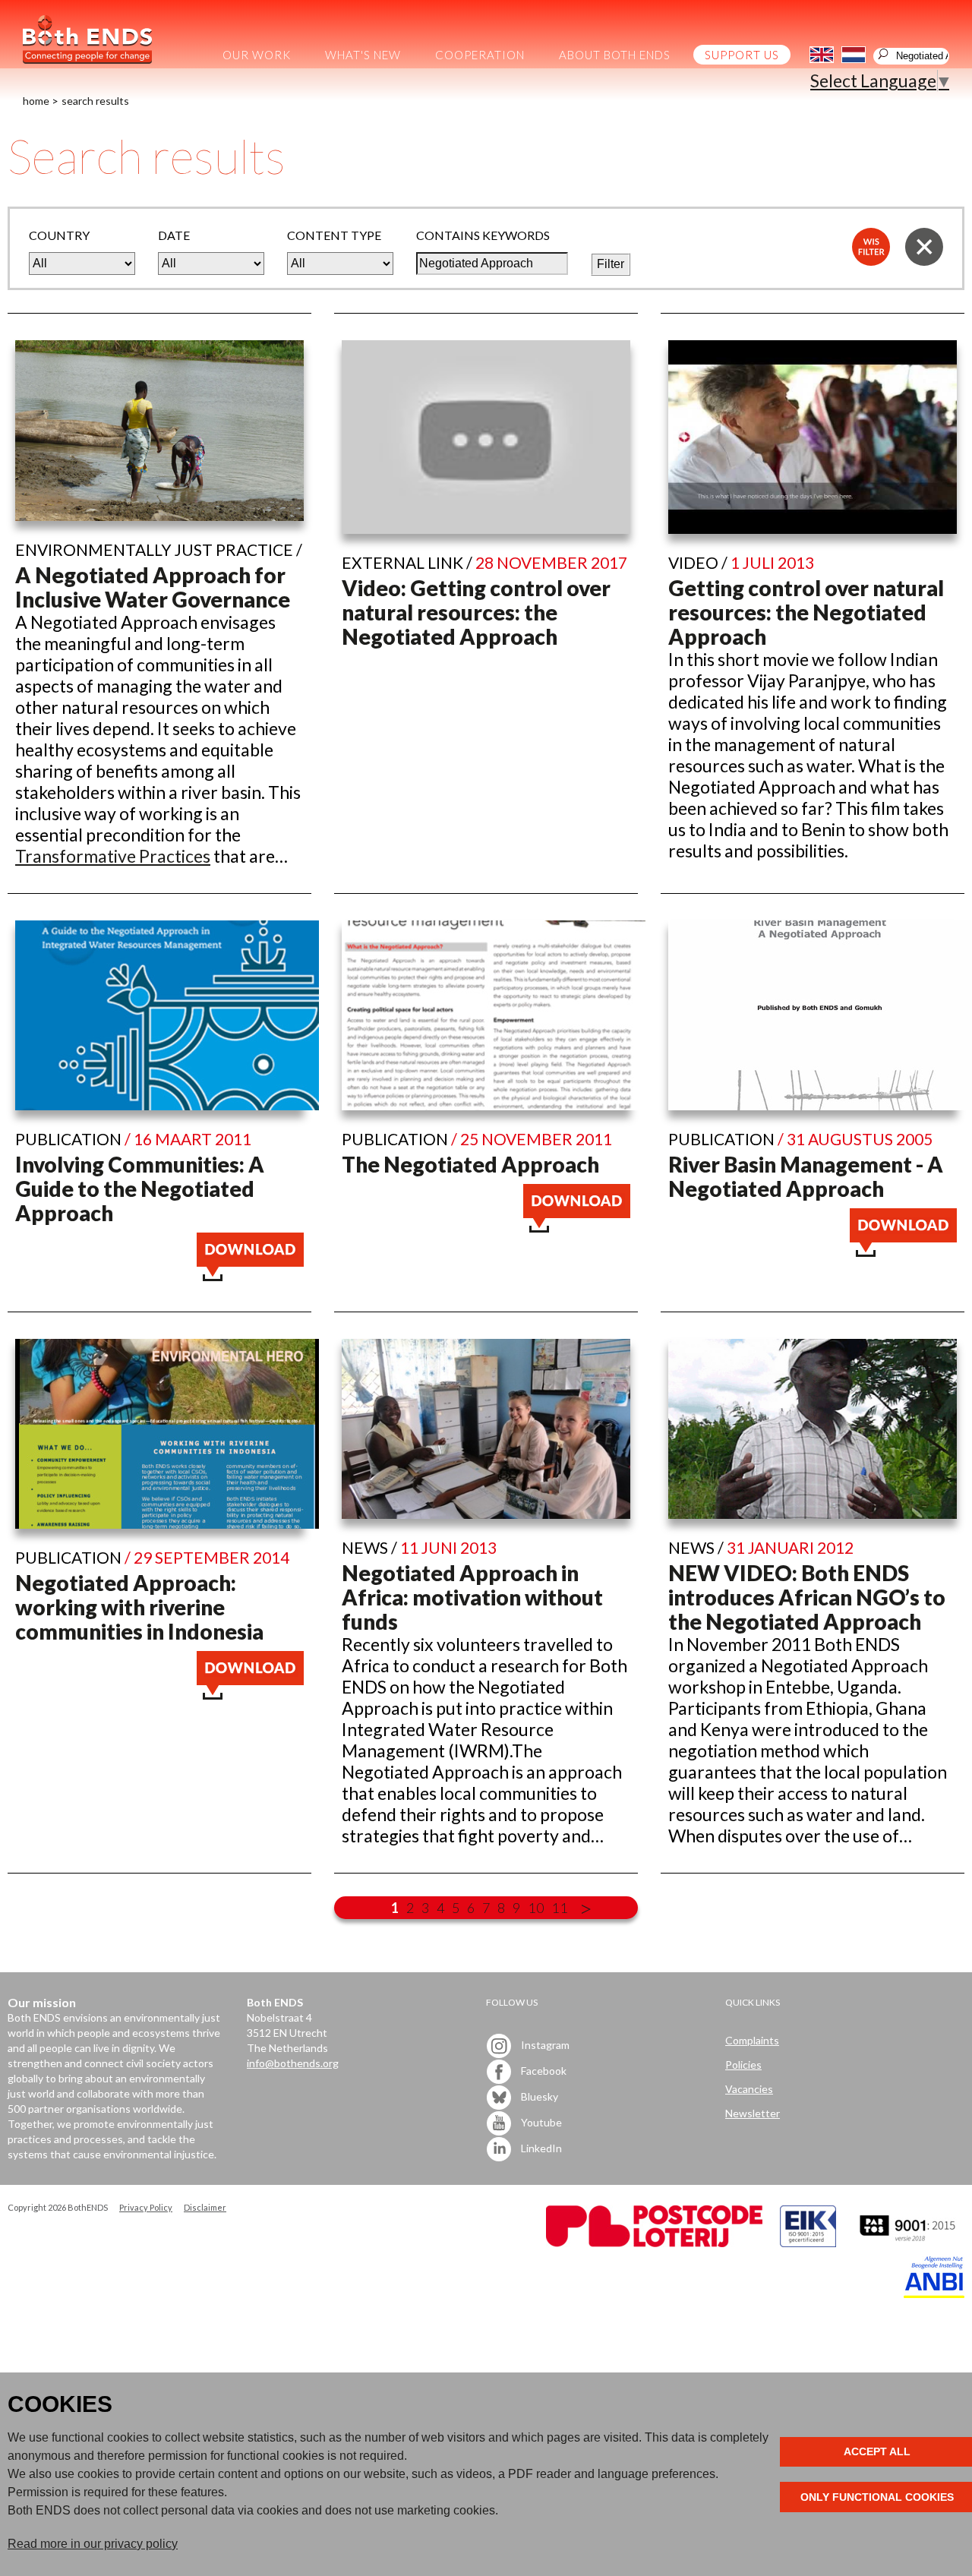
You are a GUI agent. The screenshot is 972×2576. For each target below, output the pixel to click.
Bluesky (538, 2096)
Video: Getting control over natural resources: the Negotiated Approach (476, 612)
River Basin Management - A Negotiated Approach (806, 1176)
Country (59, 235)
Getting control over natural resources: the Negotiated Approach (806, 612)
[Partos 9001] (909, 2243)
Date (174, 235)
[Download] (250, 1274)
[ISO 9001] (808, 2243)
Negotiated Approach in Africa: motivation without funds (472, 1597)
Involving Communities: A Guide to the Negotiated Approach (140, 1189)
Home (36, 101)
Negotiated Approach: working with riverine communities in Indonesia (139, 1607)
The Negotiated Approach (470, 1164)
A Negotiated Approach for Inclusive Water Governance (153, 587)
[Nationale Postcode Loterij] (654, 2243)
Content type (334, 235)
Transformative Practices (113, 856)
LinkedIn (540, 2148)
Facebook (543, 2071)
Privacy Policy (146, 2207)
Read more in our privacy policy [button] (93, 2544)
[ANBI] (934, 2294)
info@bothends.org (293, 2063)
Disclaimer (205, 2207)
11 (560, 1908)
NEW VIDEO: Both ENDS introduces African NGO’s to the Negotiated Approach (807, 1597)
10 (536, 1908)
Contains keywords (483, 235)
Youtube (540, 2122)
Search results (95, 101)
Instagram (544, 2045)
